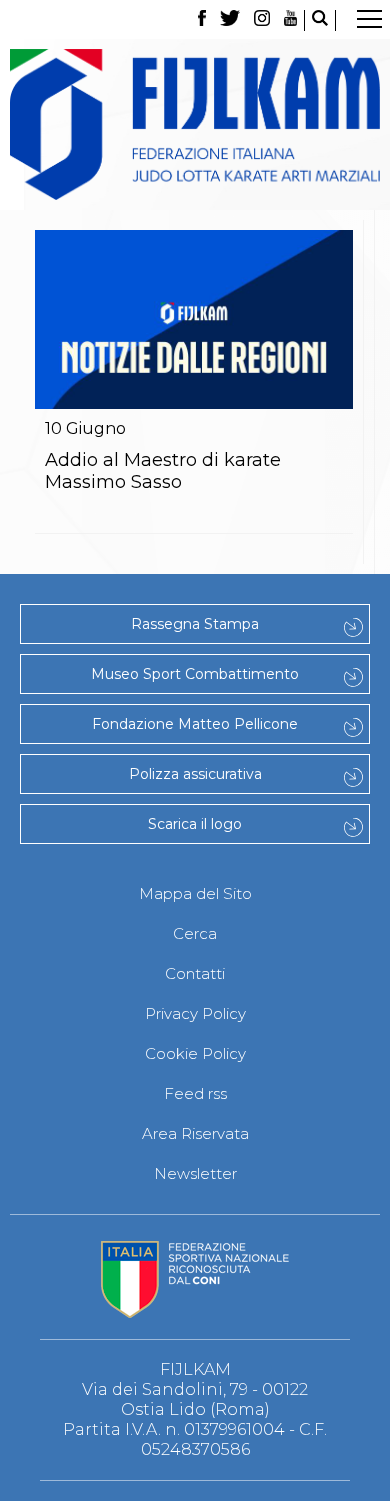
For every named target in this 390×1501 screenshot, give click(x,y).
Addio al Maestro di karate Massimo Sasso (163, 471)
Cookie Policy (195, 1053)
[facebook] (201, 20)
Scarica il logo (195, 824)
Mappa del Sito (195, 893)
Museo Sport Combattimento (195, 674)
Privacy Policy (195, 1013)
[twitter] (230, 20)
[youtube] (291, 20)
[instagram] (262, 20)
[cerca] (320, 20)
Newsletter (195, 1173)
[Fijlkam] (195, 124)
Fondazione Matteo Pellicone (195, 724)
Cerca (195, 933)
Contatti (195, 973)
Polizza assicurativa (195, 774)
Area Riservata (195, 1133)
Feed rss (195, 1093)
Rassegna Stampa (195, 624)
